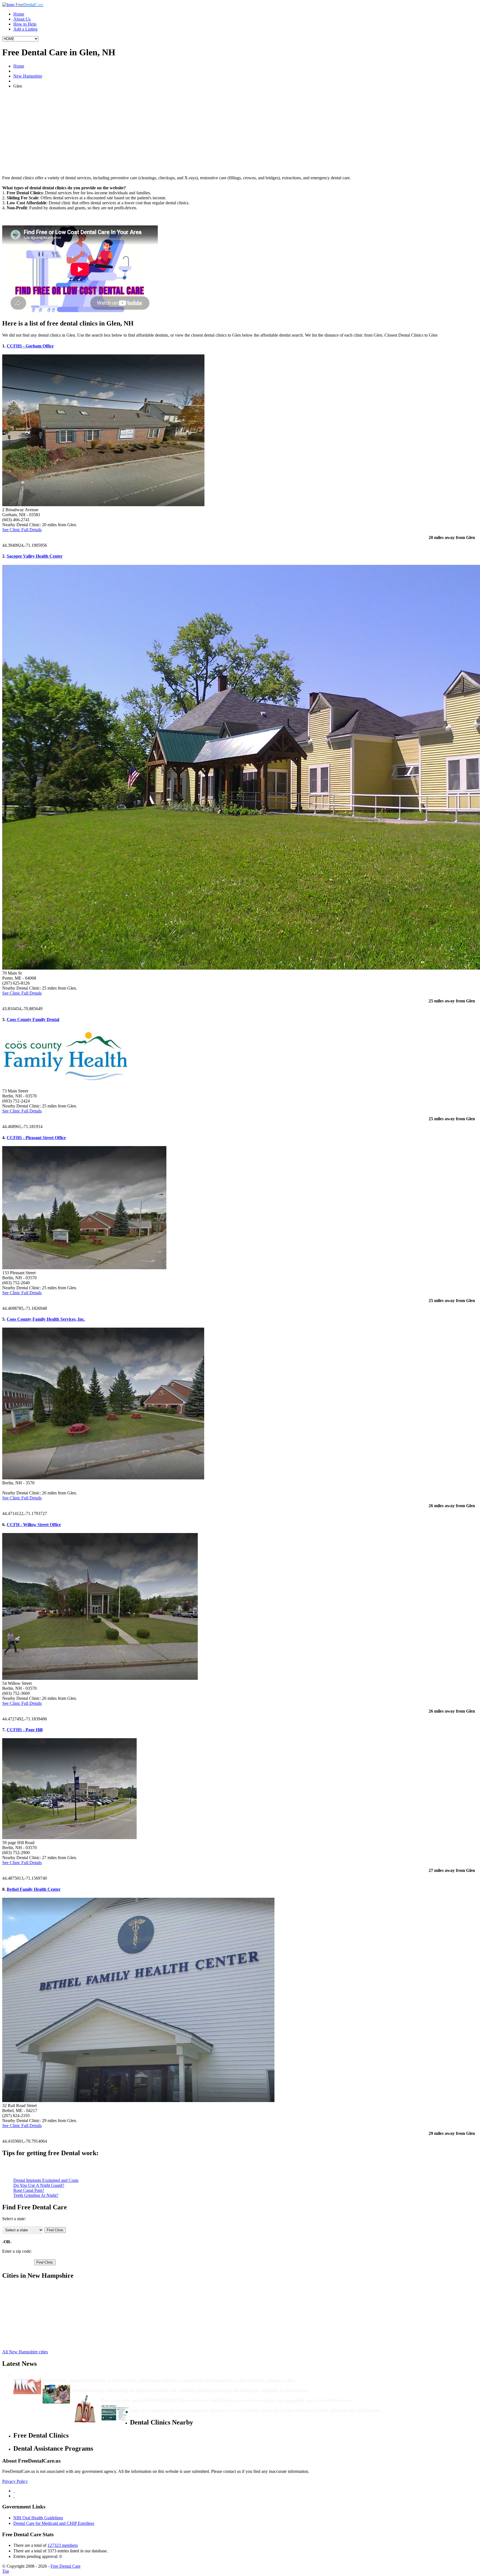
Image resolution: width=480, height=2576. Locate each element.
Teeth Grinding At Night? (36, 2195)
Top (6, 2571)
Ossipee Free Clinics (31, 2317)
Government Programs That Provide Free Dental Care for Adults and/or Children (207, 2405)
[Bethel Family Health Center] (138, 2101)
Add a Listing (25, 29)
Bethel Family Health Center (34, 1889)
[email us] (14, 2496)
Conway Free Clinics (32, 2292)
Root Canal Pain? (29, 2190)
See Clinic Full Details (22, 530)
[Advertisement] (240, 132)
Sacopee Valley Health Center (35, 556)
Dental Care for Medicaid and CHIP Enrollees (54, 2523)
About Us (22, 19)
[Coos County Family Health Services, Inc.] (103, 1478)
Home (19, 14)
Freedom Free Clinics (32, 2302)
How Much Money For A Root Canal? (137, 2395)
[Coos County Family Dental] (73, 1086)
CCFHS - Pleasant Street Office (36, 1138)
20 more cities (26, 2342)
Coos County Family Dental (33, 1019)
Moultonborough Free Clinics (39, 2312)
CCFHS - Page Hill (25, 1730)
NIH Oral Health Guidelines (38, 2518)
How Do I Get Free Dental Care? (103, 2385)
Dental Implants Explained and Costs (46, 2180)
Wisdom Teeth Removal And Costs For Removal (88, 2375)
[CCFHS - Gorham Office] (103, 505)
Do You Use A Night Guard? (39, 2185)
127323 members (63, 2545)
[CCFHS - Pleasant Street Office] (84, 1268)
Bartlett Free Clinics (31, 2287)
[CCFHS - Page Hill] (69, 1838)
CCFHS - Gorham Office (30, 346)
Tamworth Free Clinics (33, 2322)
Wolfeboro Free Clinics (34, 2327)
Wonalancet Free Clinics (35, 2332)
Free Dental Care (66, 2566)
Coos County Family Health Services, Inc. (46, 1319)
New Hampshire (28, 76)
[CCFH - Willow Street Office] (100, 1678)
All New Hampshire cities (25, 2352)
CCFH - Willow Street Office (34, 1525)
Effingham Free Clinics (34, 2297)
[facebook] (14, 2491)
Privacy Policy (15, 2481)
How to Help (25, 24)
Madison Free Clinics (32, 2307)
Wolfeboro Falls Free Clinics (38, 2337)
